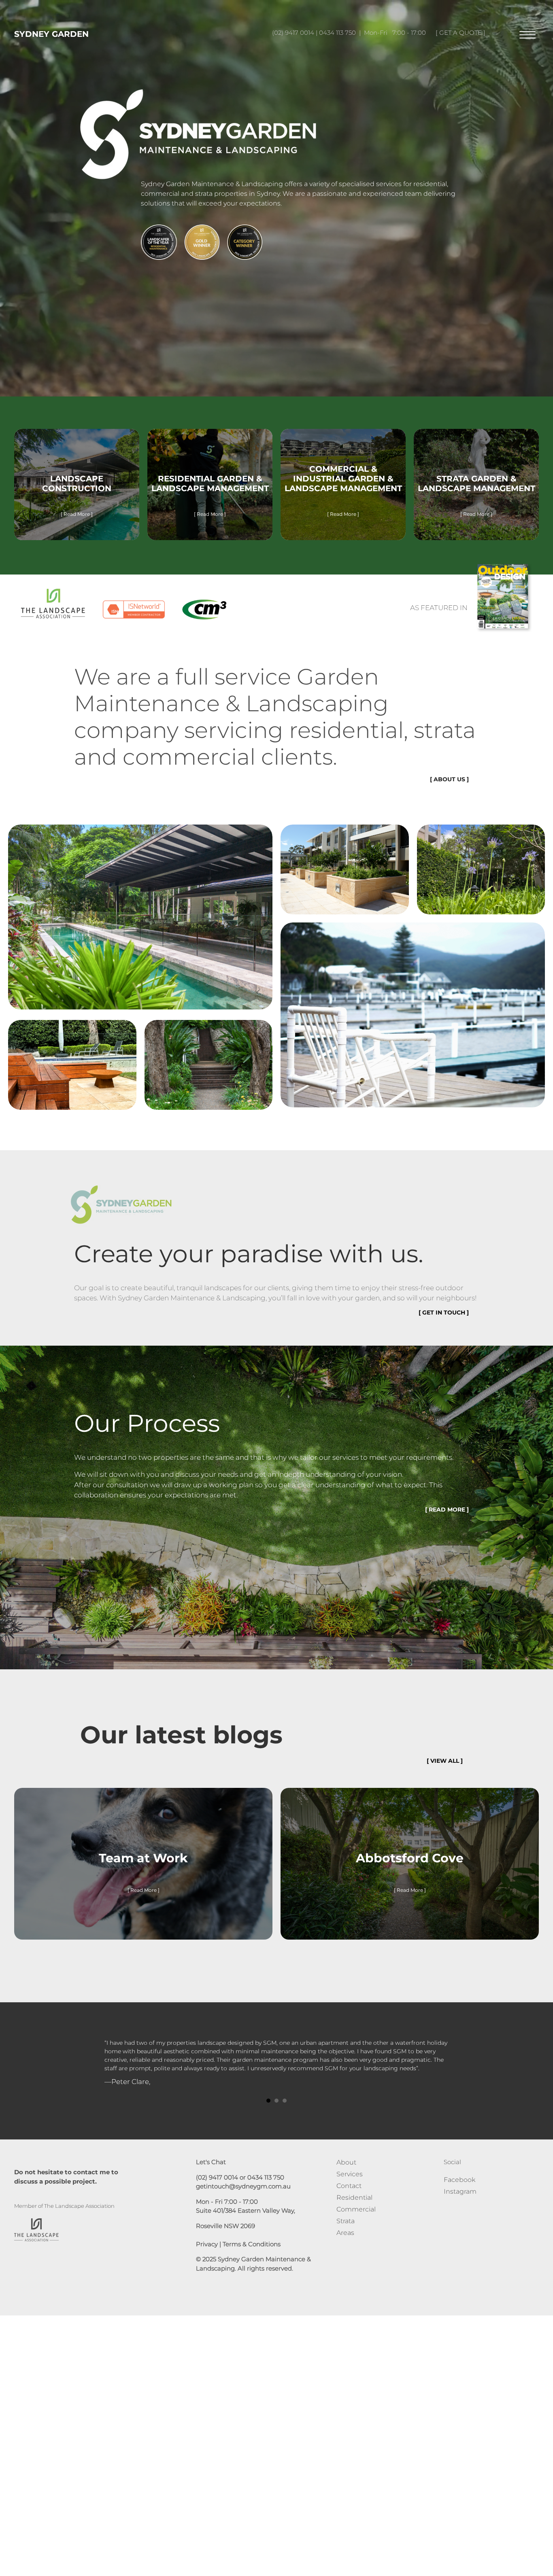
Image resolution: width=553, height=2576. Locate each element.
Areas (345, 2250)
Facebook (459, 2197)
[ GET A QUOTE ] (460, 33)
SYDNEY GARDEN (51, 34)
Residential (354, 2215)
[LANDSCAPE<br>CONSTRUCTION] (77, 489)
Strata (346, 2238)
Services (350, 2191)
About (346, 2179)
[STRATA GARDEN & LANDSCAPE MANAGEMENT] (476, 489)
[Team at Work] (143, 1868)
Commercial (356, 2226)
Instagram (460, 2208)
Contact (349, 2203)
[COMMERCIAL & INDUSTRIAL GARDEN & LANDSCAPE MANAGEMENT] (343, 489)
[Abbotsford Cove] (410, 1868)
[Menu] (527, 35)
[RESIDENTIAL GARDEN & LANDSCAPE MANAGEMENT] (210, 489)
